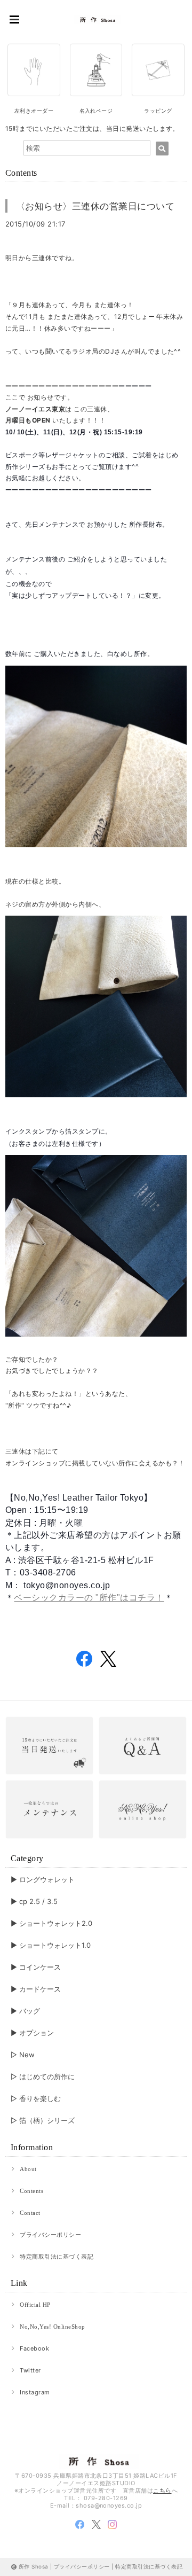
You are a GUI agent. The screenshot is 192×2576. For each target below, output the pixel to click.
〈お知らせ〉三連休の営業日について (95, 206)
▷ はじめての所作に (43, 2077)
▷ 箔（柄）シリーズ (43, 2120)
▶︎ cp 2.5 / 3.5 (34, 1901)
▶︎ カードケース (36, 1989)
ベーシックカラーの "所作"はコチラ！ (89, 1598)
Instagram (35, 2392)
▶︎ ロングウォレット (43, 1879)
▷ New (23, 2055)
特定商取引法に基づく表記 (57, 2257)
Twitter (30, 2370)
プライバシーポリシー (50, 2235)
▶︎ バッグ (25, 2011)
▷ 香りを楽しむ (36, 2098)
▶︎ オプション (32, 2033)
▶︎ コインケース (36, 1967)
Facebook (34, 2348)
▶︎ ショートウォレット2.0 (51, 1923)
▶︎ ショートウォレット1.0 (51, 1945)
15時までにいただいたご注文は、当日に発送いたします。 (92, 128)
